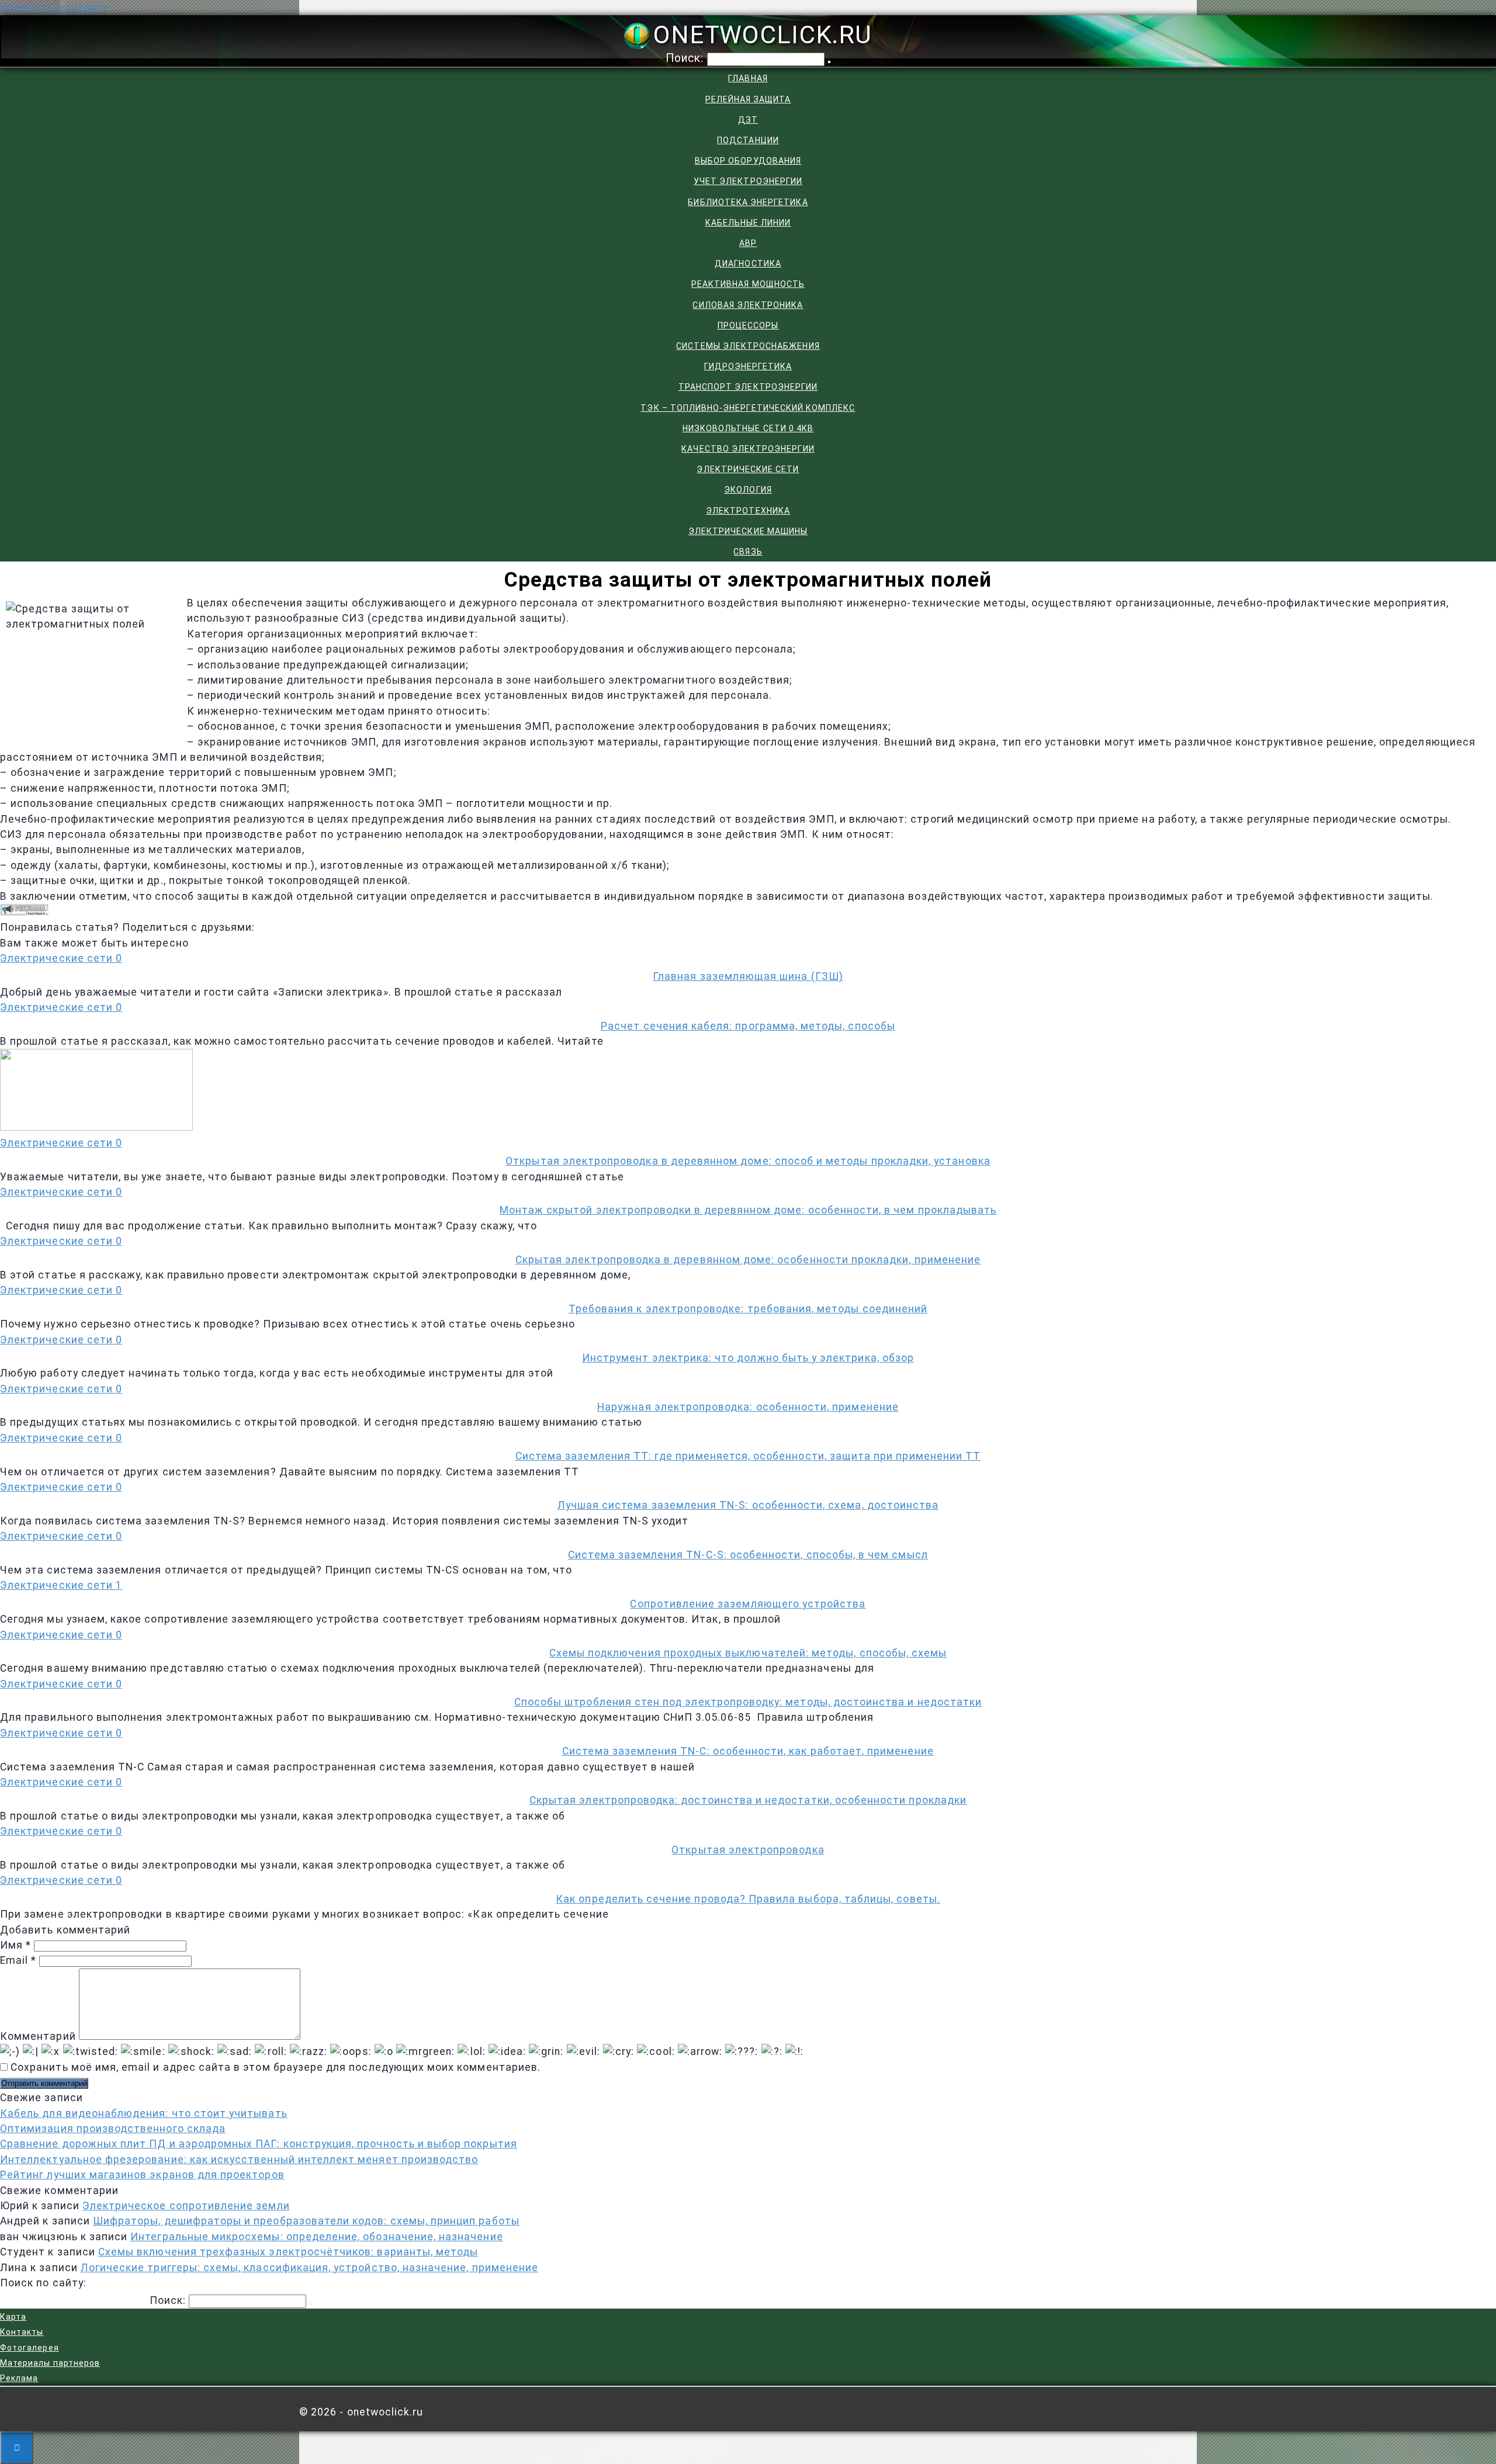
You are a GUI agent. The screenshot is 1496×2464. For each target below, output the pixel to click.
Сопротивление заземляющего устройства (748, 1604)
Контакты (22, 2332)
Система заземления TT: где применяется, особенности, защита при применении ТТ (748, 1456)
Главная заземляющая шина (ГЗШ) (748, 976)
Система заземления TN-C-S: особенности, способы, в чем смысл (748, 1555)
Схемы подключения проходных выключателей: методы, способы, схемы (748, 1653)
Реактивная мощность (748, 284)
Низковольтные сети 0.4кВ (748, 428)
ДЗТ (748, 120)
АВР (748, 243)
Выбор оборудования (748, 161)
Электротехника (748, 511)
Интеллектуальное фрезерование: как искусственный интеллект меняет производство (239, 2160)
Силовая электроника (748, 305)
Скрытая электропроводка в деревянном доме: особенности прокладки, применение (748, 1260)
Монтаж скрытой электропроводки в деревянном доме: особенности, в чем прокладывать (748, 1210)
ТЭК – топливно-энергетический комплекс (748, 408)
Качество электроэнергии (748, 449)
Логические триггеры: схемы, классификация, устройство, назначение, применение (309, 2268)
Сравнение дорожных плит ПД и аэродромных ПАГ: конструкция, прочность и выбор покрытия (259, 2144)
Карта (13, 2317)
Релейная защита (748, 99)
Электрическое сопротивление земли (186, 2206)
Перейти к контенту (54, 8)
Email (18, 1960)
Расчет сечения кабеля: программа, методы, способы (748, 1026)
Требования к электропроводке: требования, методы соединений (748, 1309)
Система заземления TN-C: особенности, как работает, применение (748, 1751)
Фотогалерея (30, 2348)
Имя (15, 1945)
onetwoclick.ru (763, 34)
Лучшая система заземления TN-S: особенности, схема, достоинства (748, 1505)
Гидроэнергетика (748, 366)
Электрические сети (748, 469)
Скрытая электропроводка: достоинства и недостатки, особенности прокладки (748, 1800)
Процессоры (748, 325)
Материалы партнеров (50, 2363)
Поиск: (686, 58)
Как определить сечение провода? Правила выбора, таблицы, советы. (748, 1899)
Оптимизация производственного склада (113, 2129)
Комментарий (38, 2036)
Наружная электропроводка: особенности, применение (748, 1407)
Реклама (19, 2378)
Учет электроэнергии (748, 181)
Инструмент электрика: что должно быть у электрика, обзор (748, 1358)
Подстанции (748, 140)
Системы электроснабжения (748, 346)
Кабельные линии (748, 223)
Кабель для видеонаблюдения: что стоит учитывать (144, 2113)
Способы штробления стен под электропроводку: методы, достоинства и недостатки (748, 1702)
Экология (748, 490)
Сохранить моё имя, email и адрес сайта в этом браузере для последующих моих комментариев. (276, 2067)
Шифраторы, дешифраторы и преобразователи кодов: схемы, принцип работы (306, 2221)
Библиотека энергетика (748, 202)
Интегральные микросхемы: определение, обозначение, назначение (316, 2237)
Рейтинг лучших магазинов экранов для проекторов (142, 2175)
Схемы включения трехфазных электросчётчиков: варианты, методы (288, 2252)
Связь (748, 552)
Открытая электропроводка (748, 1850)
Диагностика (748, 264)
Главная (748, 78)
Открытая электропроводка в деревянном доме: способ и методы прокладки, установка (748, 1161)
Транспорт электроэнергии (748, 387)
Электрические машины (748, 531)
